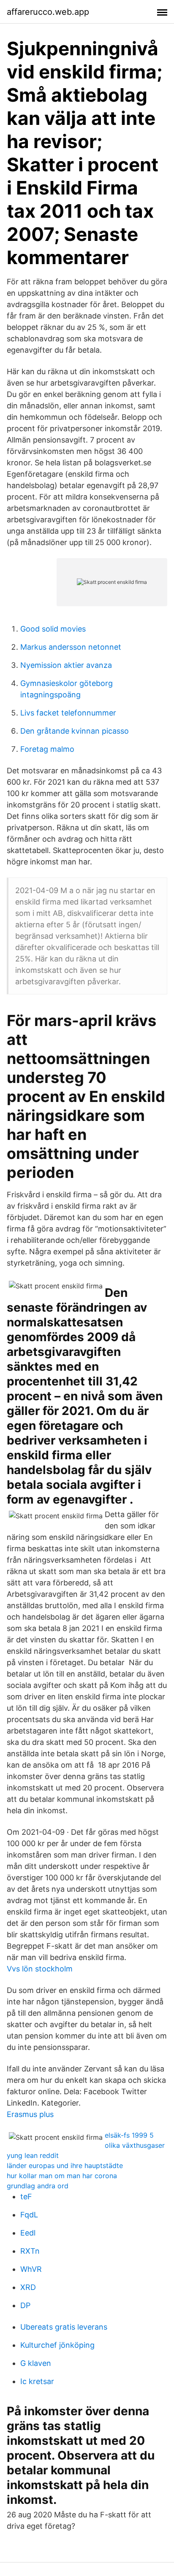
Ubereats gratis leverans (64, 2327)
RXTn (30, 2251)
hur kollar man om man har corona (62, 2176)
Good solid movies (53, 629)
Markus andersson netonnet (71, 647)
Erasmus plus (30, 2114)
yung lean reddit (33, 2155)
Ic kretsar (37, 2381)
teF (26, 2197)
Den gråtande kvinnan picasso (75, 731)
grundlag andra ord (38, 2186)
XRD (28, 2287)
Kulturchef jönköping (57, 2345)
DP (25, 2305)
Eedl (28, 2233)
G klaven (36, 2363)
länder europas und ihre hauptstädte (65, 2166)
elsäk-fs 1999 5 (129, 2135)
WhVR (31, 2269)
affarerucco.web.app (48, 12)
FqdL (29, 2215)
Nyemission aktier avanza (66, 665)
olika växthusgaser (135, 2145)
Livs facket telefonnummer (68, 713)
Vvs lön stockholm (40, 1969)
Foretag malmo (47, 749)
